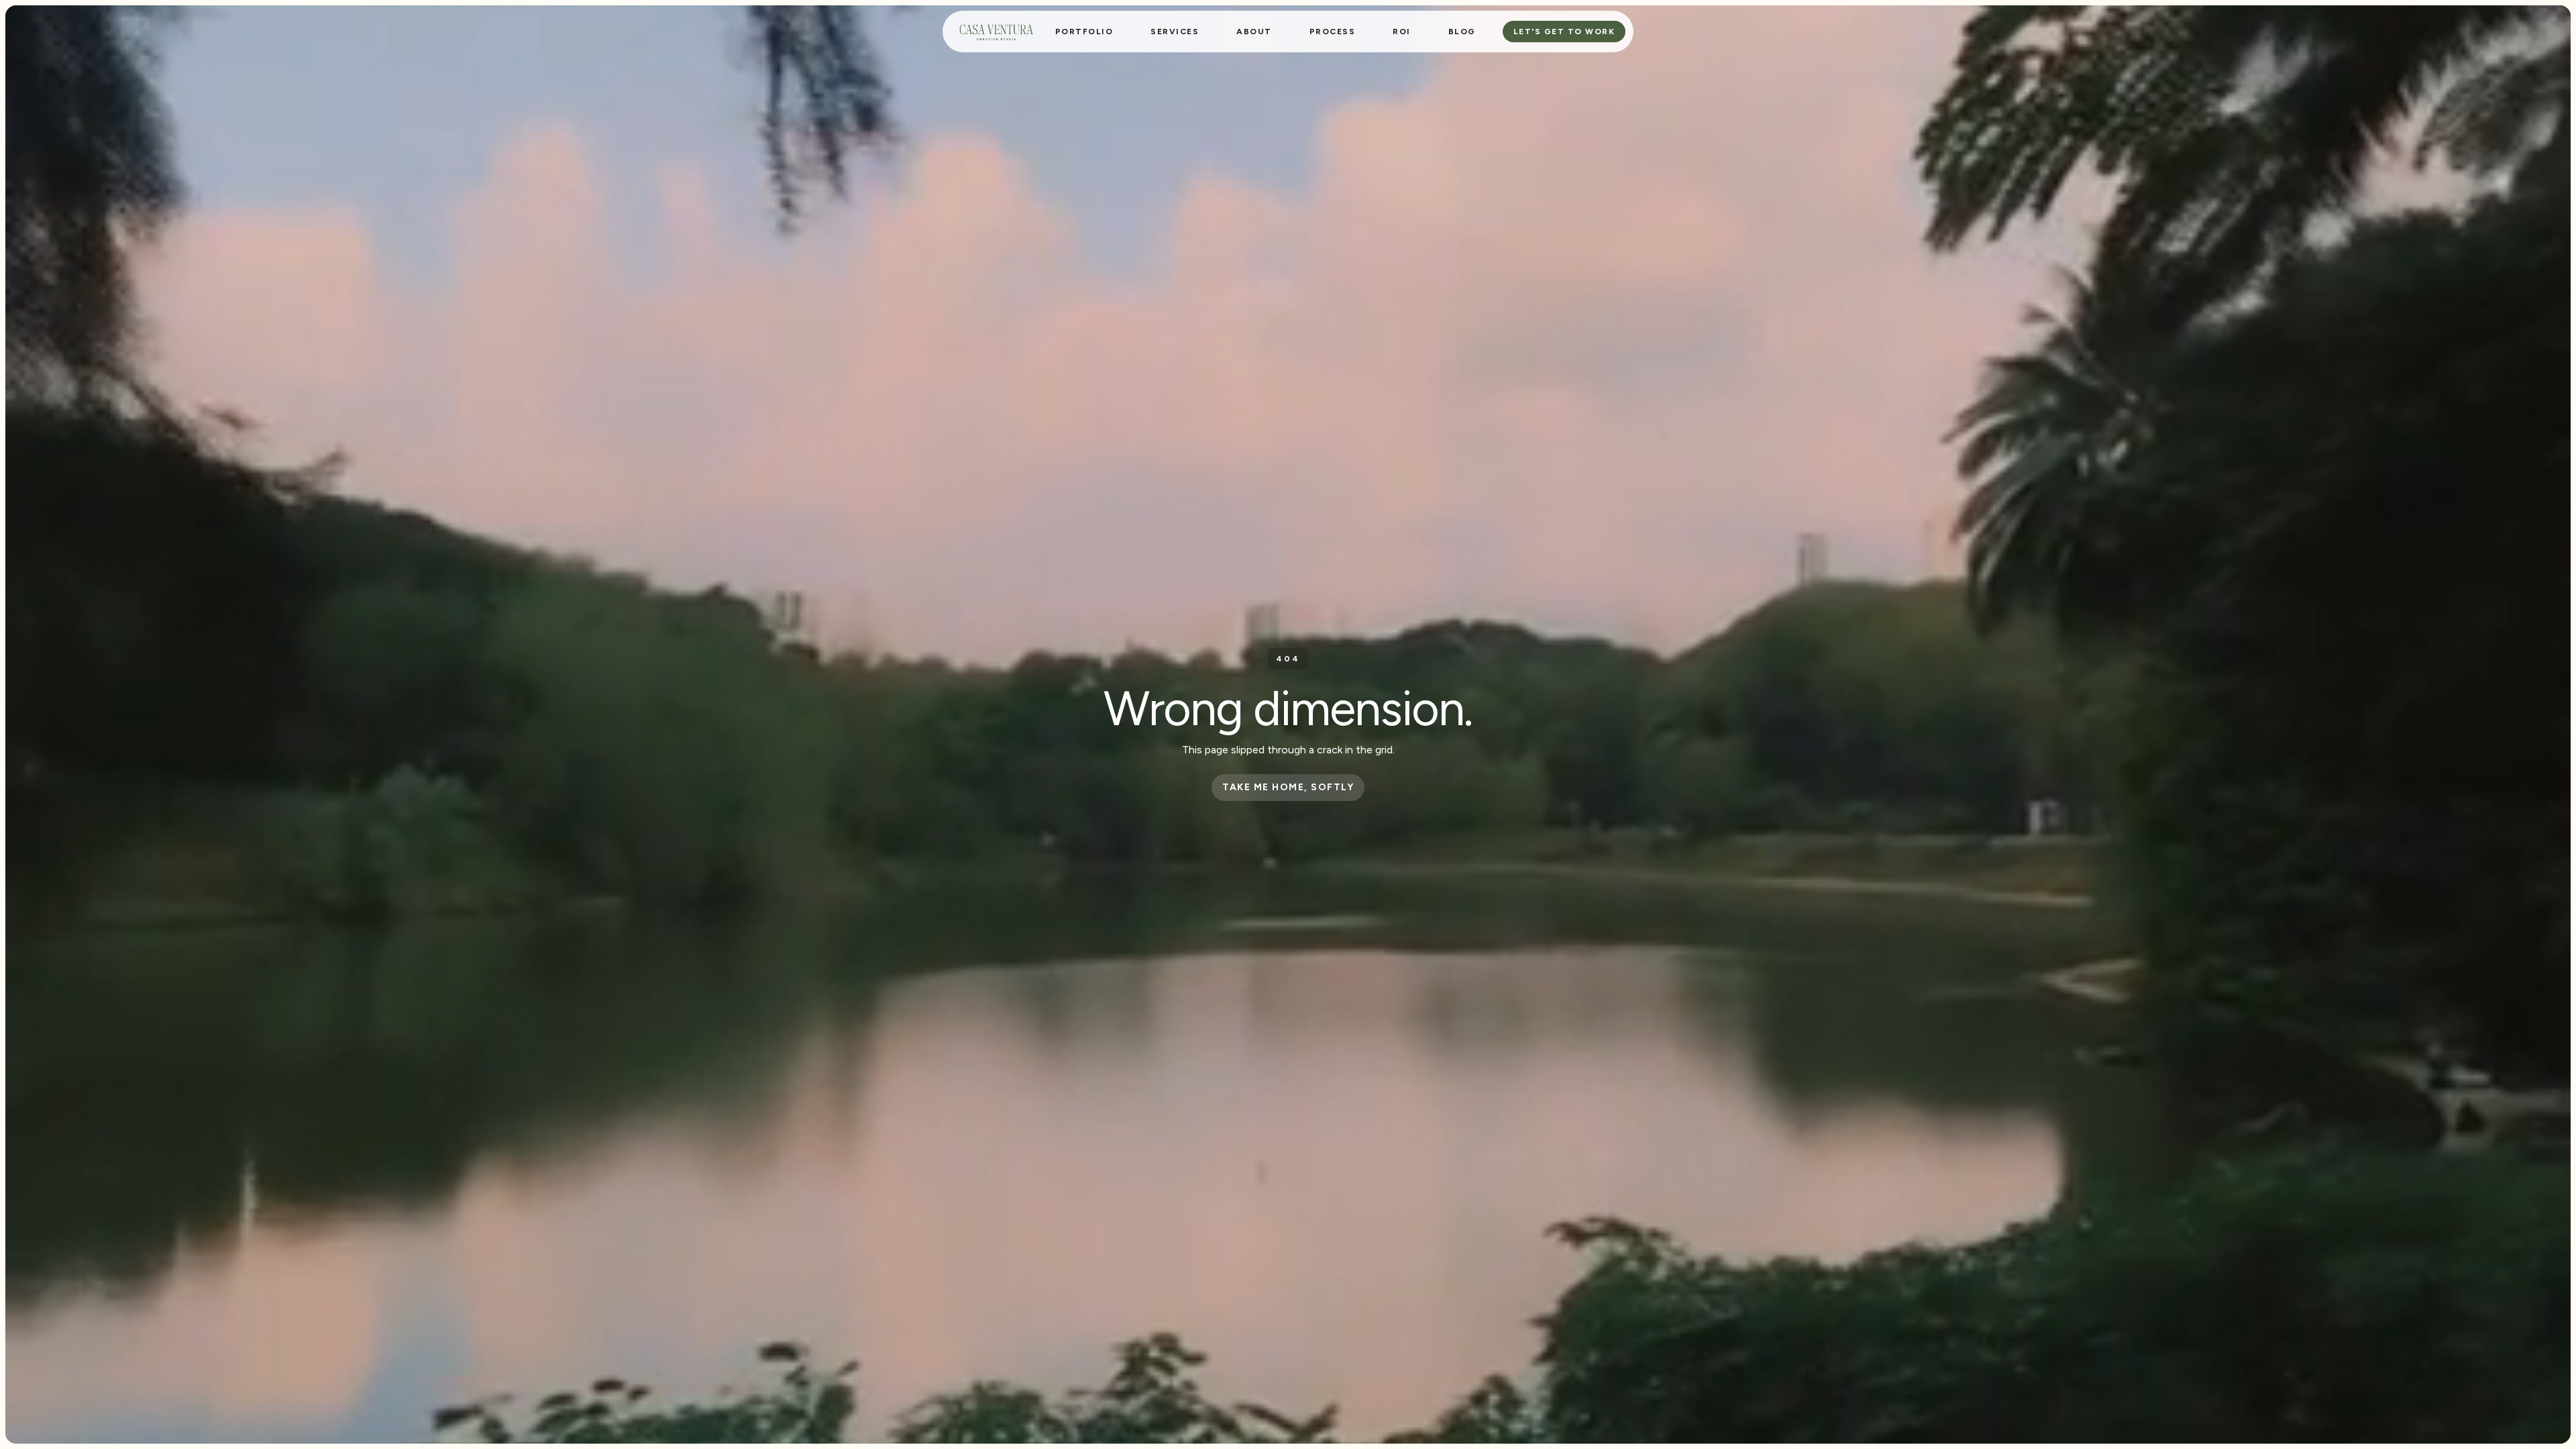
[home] (996, 32)
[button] (1175, 32)
